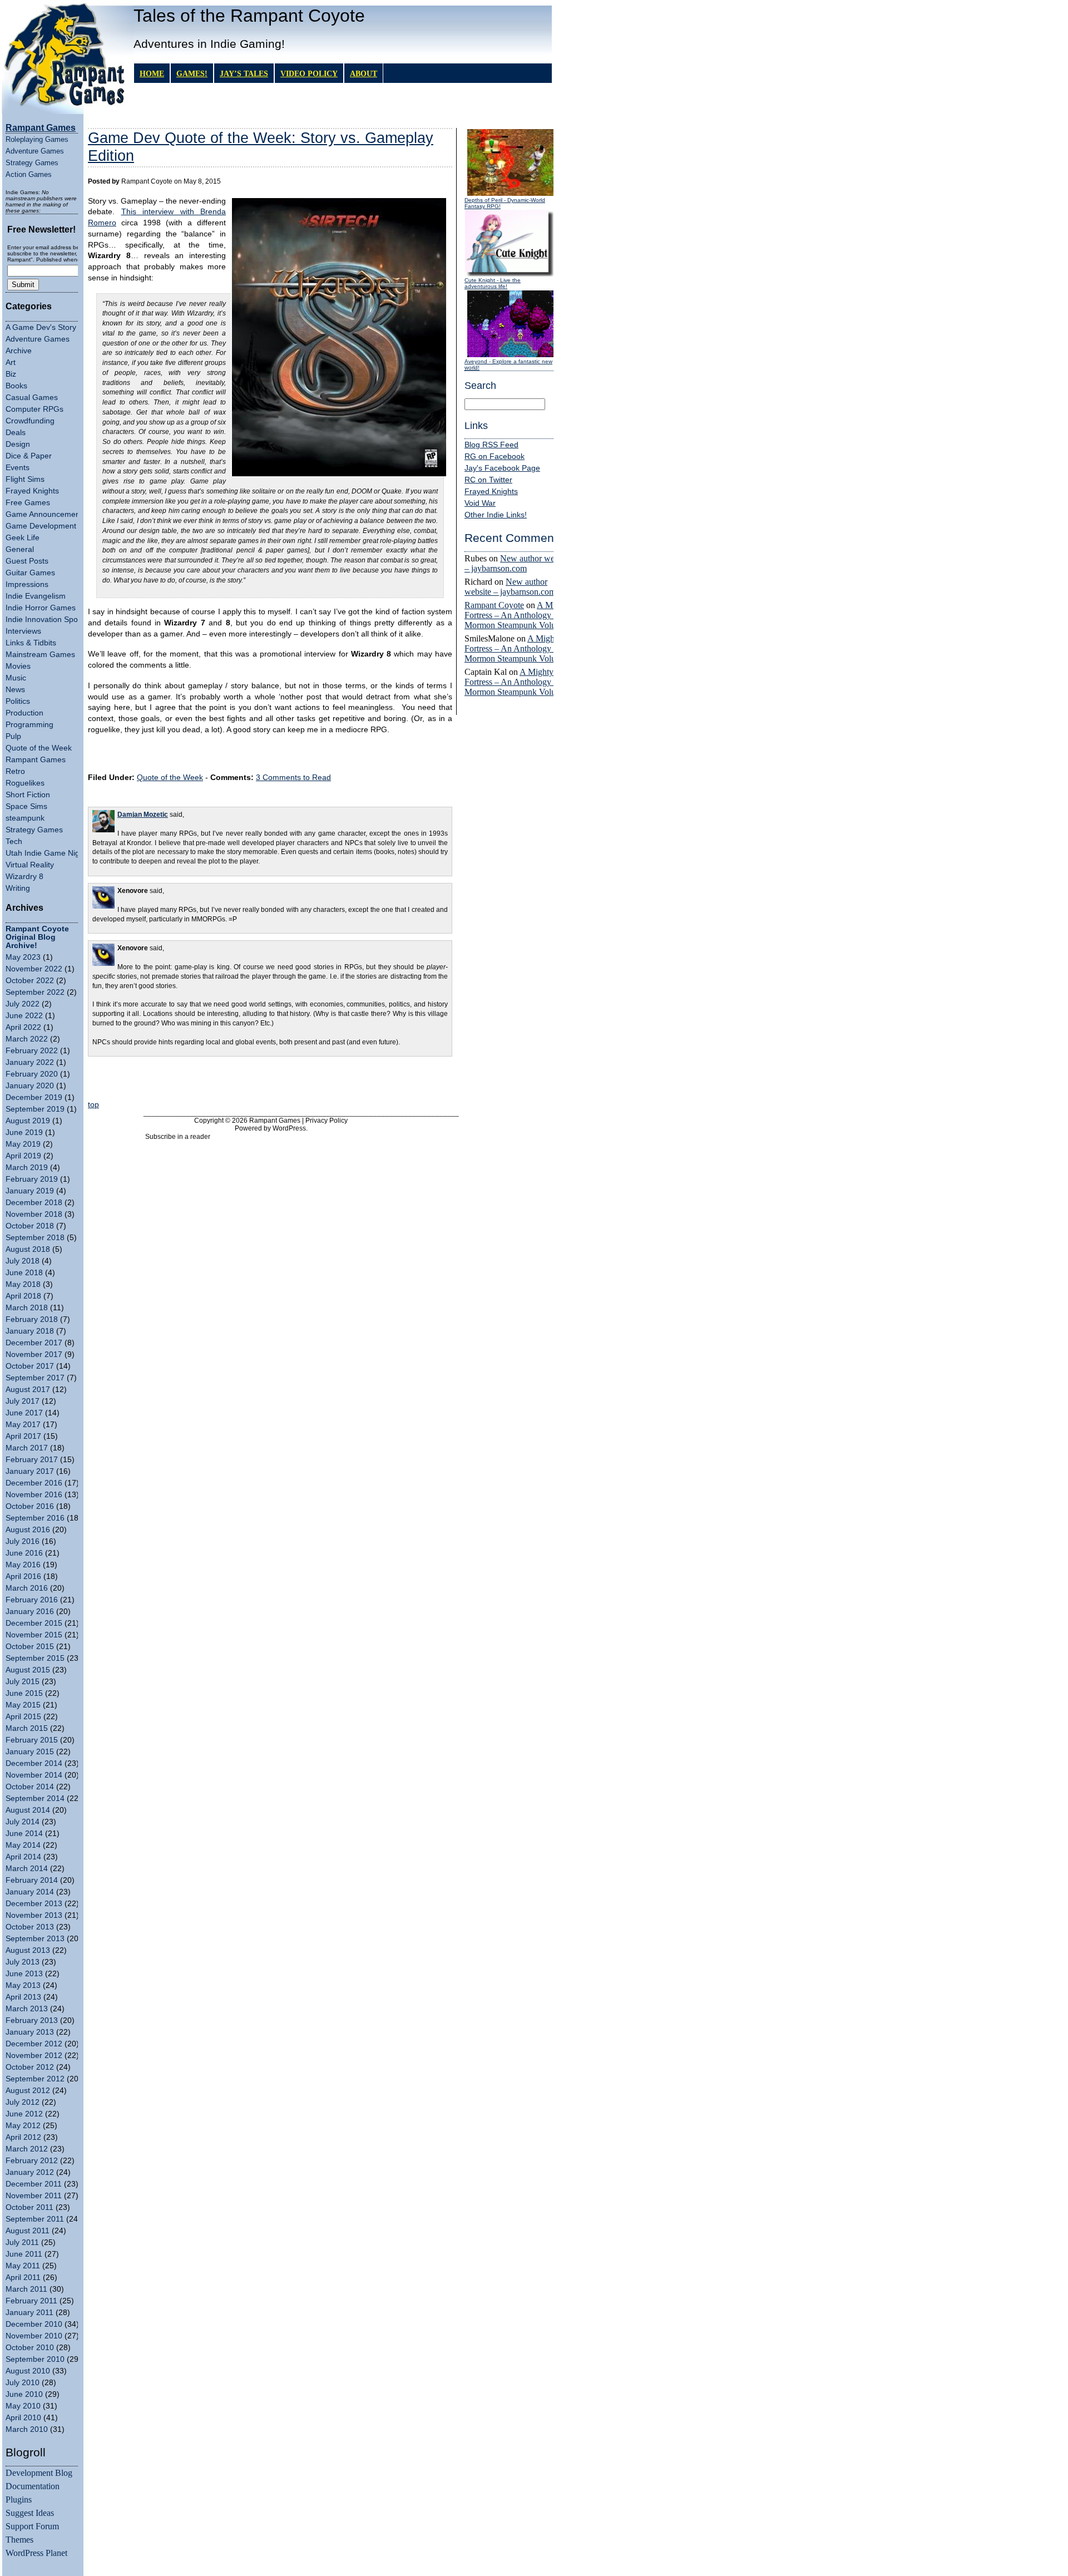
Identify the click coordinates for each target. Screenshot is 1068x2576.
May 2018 (23, 1284)
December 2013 (34, 1904)
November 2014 (34, 1775)
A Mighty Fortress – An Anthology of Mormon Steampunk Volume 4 (519, 615)
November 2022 (34, 969)
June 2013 (24, 1974)
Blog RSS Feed (491, 445)
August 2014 (28, 1810)
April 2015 (23, 1717)
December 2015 (34, 1623)
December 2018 (34, 1203)
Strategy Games (32, 163)
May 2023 (23, 957)
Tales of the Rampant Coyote (249, 16)
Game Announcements (46, 514)
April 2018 (23, 1296)
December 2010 (34, 2324)
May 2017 (23, 1425)
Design (18, 444)
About (364, 73)
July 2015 (23, 1682)
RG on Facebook (495, 457)
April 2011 (23, 2278)
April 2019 (23, 1156)
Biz (11, 374)
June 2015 (24, 1693)
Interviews (23, 631)
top (93, 1105)
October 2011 (29, 2207)
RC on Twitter (488, 480)
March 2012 (27, 2149)
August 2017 (28, 1390)
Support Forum (32, 2526)
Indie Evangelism (36, 596)
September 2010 (35, 2359)
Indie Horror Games (41, 608)
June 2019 (24, 1132)
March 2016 (27, 1588)
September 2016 (35, 1518)
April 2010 (23, 2418)
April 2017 (23, 1436)
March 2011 (26, 2289)
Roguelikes (25, 783)
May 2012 (23, 2126)
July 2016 (23, 1541)
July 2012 (23, 2102)
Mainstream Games (40, 655)
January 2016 (30, 1612)
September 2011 (35, 2219)
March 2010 (27, 2429)
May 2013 (23, 1985)
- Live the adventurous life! (493, 283)
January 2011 (29, 2313)
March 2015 (27, 1728)
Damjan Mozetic (143, 815)
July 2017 (23, 1401)
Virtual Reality (30, 865)
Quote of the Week (39, 748)
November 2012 (34, 2056)
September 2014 (35, 1798)
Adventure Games (35, 151)
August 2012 (28, 2091)
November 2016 (34, 1495)
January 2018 (30, 1331)
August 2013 (28, 1950)
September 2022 (35, 992)
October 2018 (30, 1226)
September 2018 (35, 1238)
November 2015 (34, 1635)
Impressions (27, 584)
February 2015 (32, 1740)
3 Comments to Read (293, 778)
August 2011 (28, 2231)
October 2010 (30, 2348)
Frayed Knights (32, 491)
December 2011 (34, 2184)
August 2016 (28, 1530)
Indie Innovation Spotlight (50, 620)
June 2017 (24, 1413)
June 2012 (24, 2114)
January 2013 (30, 2032)
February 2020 (32, 1074)
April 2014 (23, 1857)
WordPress (289, 1128)
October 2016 (30, 1506)
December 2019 (34, 1097)
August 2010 (28, 2371)
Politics (18, 701)
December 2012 (34, 2044)
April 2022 (23, 1027)
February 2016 (32, 1600)
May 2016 (23, 1565)
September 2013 (35, 1939)
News (15, 690)
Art (11, 362)
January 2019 (30, 1191)
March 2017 (27, 1448)
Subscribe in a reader (178, 1137)
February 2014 (32, 1880)
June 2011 (24, 2254)
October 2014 (30, 1787)
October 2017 (30, 1366)
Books (16, 386)
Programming (29, 725)
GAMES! (192, 73)
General (20, 549)
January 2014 (30, 1892)
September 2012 (35, 2079)
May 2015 (23, 1705)
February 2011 (31, 2301)
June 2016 (24, 1553)
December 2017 (34, 1343)
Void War (480, 503)
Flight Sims (25, 479)
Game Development (41, 526)
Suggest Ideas (30, 2513)
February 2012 (32, 2161)
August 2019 (28, 1121)
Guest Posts (27, 561)
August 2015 (28, 1670)
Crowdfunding (30, 421)
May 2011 (23, 2266)
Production (24, 713)
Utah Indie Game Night (46, 853)
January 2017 (30, 1471)
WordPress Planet (36, 2553)
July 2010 (23, 2383)
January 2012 (30, 2172)
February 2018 (32, 1319)
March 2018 (27, 1308)
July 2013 (23, 1962)
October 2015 (30, 1647)
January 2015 (30, 1752)
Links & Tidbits (31, 643)
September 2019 (35, 1109)
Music (16, 678)
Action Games (29, 174)
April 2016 (23, 1576)
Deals (16, 433)
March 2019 (27, 1168)
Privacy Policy (327, 1121)
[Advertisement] (270, 1080)
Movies (18, 666)
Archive (19, 351)
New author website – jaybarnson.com (518, 563)
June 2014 (24, 1834)
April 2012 (23, 2137)
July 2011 (22, 2242)
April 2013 (23, 1997)
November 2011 (34, 2196)
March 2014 (27, 1869)
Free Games (28, 503)
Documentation (33, 2486)
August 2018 (28, 1249)
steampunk (25, 818)
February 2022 (32, 1051)
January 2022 (30, 1062)
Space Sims (26, 806)
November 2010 (34, 2336)
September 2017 (35, 1378)
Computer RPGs (34, 409)
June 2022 (24, 1016)
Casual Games (32, 398)
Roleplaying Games (37, 139)
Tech (14, 842)
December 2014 (34, 1763)
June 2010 (24, 2394)
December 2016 (34, 1483)
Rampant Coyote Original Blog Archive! (37, 937)
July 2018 (23, 1261)
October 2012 (30, 2067)
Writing (18, 888)
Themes (19, 2540)
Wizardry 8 (24, 877)
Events (18, 468)
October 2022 (30, 981)
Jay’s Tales (244, 73)
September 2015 (35, 1658)
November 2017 (34, 1354)
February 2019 (32, 1179)
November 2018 (34, 1214)
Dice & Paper (29, 456)
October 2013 (30, 1927)
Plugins (19, 2499)
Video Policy (309, 73)
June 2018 (24, 1273)
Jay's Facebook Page (502, 468)
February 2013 (32, 2020)
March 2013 (27, 2009)
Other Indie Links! (496, 515)
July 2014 (23, 1822)
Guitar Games (30, 573)
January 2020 (30, 1086)
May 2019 (23, 1144)
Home (152, 73)
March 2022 (27, 1039)
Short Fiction (28, 795)
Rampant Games (36, 760)
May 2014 (23, 1845)
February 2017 (32, 1460)
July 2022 (23, 1004)
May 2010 (23, 2406)
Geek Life (23, 538)
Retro (15, 771)
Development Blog (39, 2473)
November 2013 (34, 1915)
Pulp (13, 736)
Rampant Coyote (494, 605)
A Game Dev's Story (41, 327)
